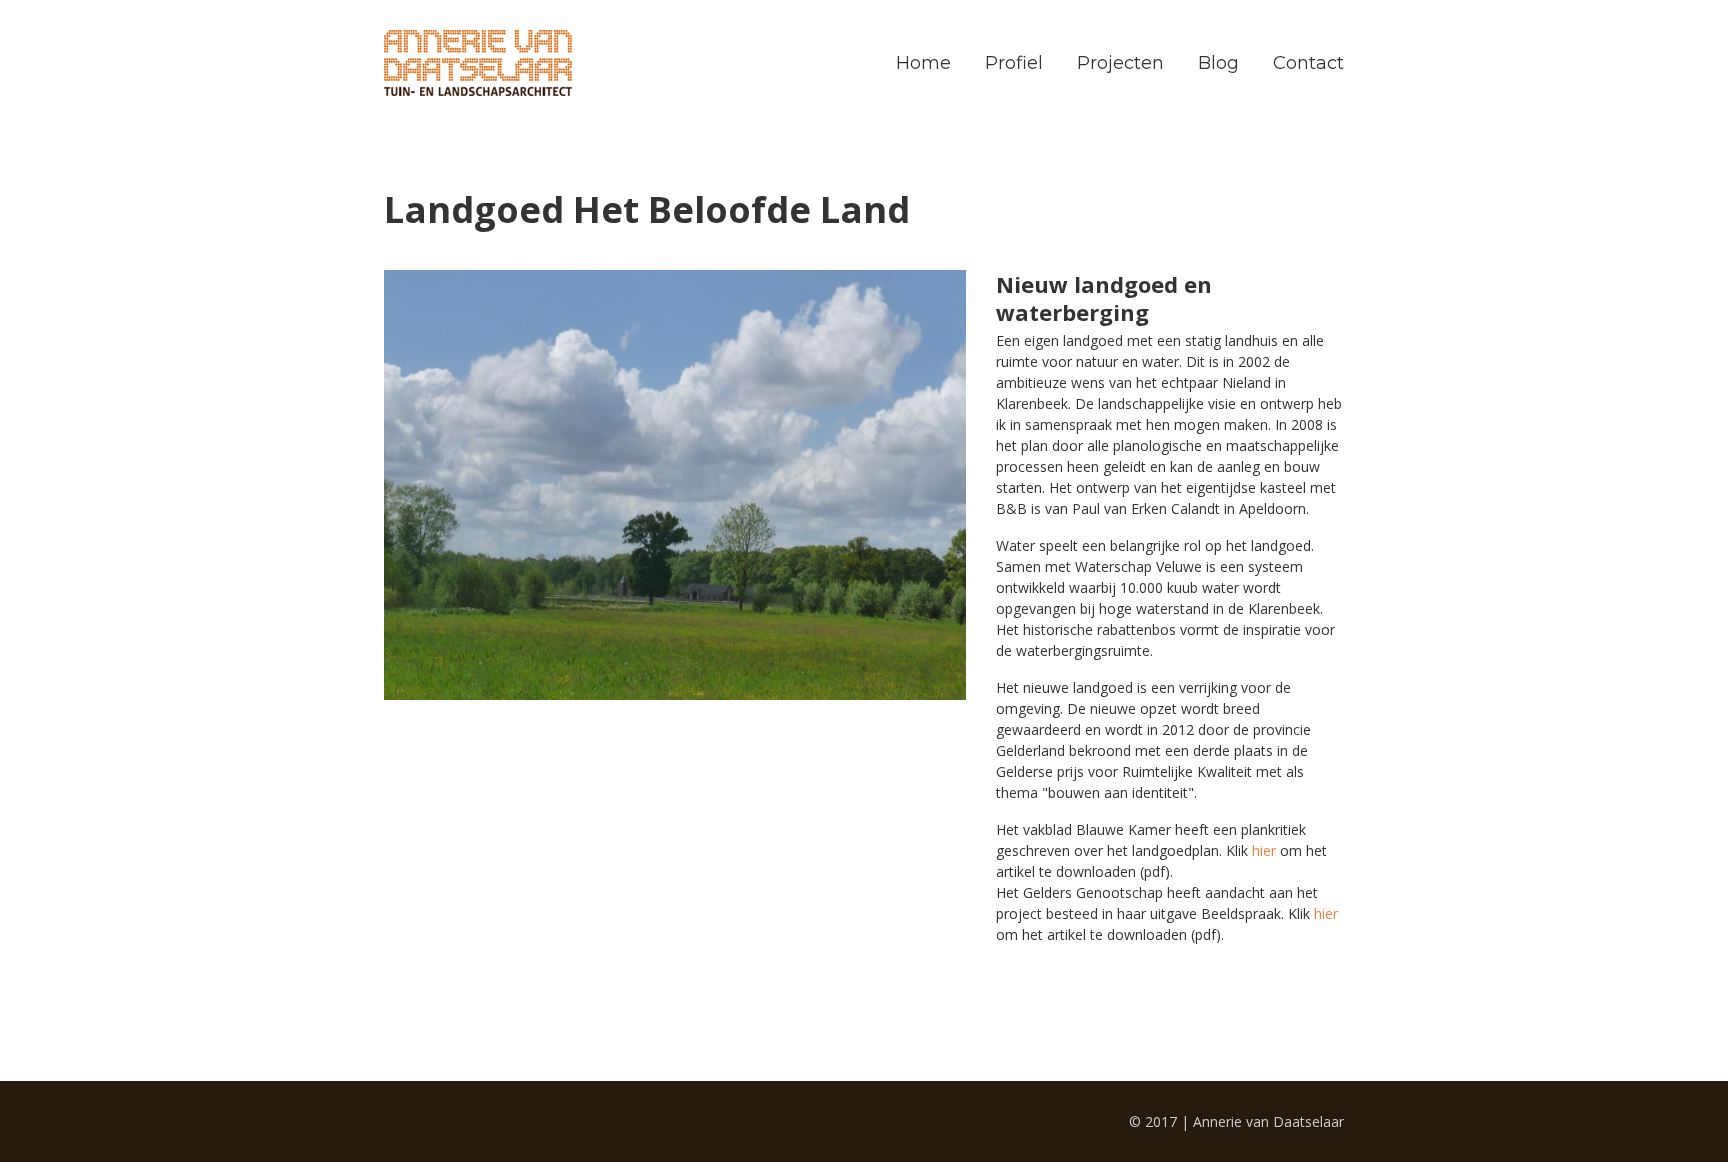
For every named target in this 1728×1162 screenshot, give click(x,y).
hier (1264, 850)
